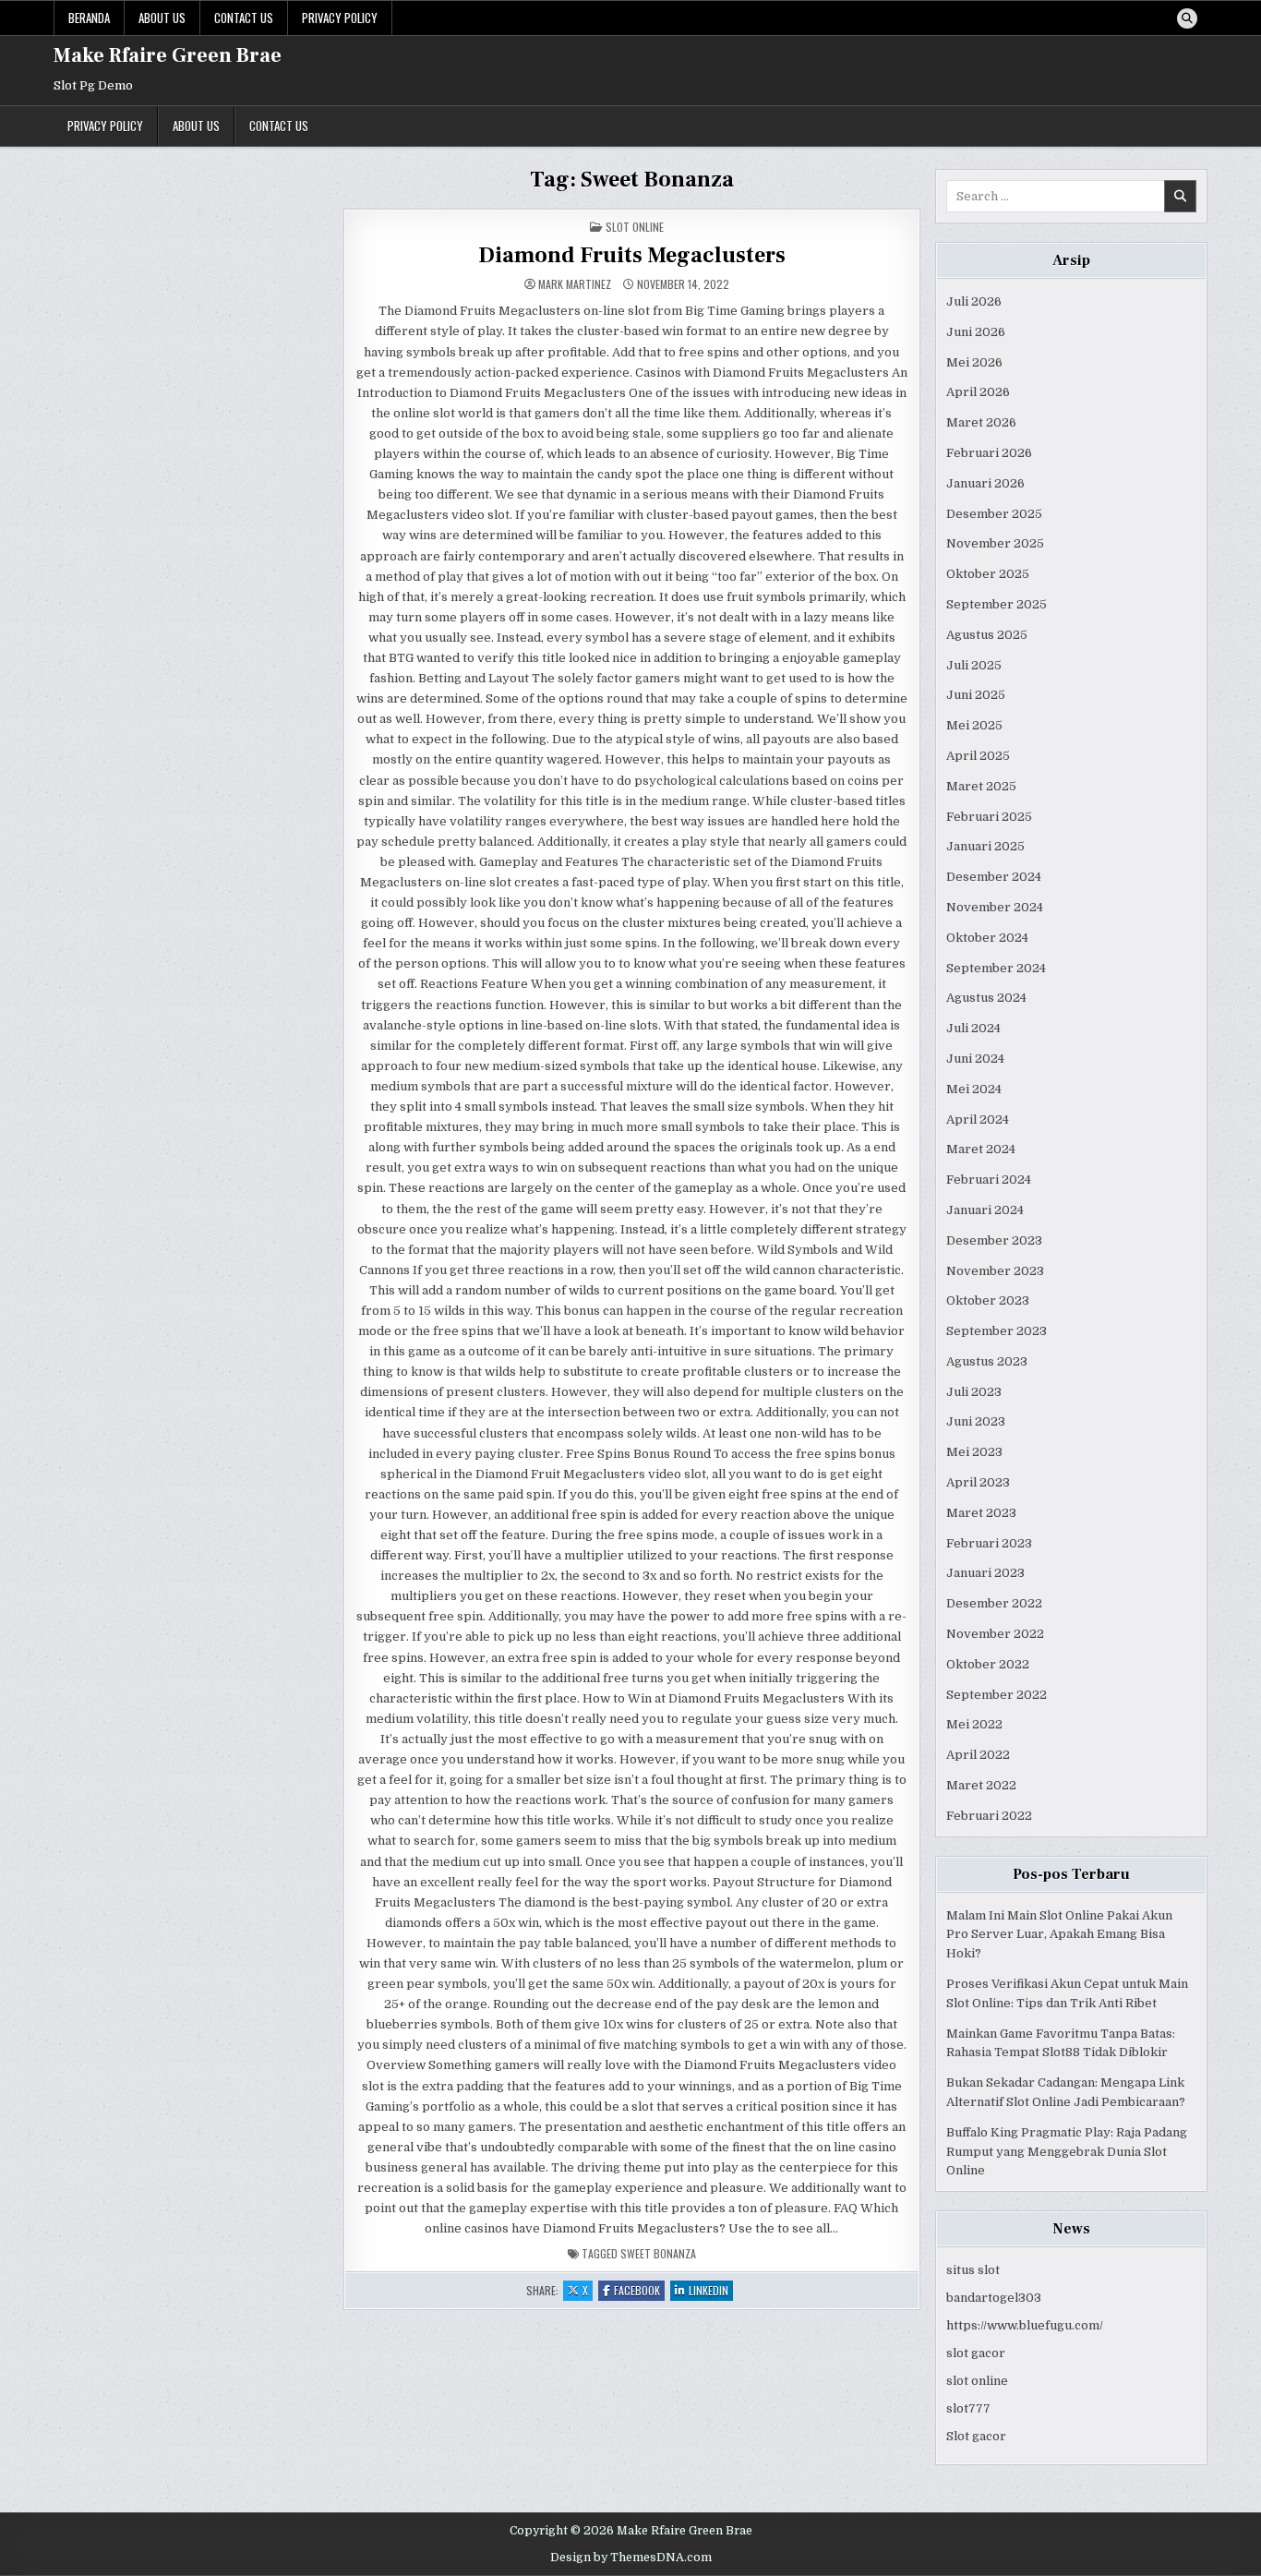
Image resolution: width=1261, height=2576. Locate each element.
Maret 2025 (981, 786)
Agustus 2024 (986, 998)
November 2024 (995, 907)
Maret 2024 (981, 1149)
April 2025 (978, 756)
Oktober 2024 (987, 938)
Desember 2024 (994, 877)
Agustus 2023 (987, 1361)
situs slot (973, 2270)
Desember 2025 (994, 514)
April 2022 (978, 1755)
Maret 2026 (981, 422)
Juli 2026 (974, 301)
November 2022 (995, 1634)
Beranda (89, 18)
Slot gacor (976, 2436)
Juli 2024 (973, 1028)
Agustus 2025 (987, 635)
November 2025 (995, 543)
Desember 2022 (994, 1603)
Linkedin (711, 2291)
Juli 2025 (974, 665)
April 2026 (978, 392)
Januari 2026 (985, 483)
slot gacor (976, 2353)
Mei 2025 (974, 725)
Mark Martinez (575, 284)
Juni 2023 (976, 1421)
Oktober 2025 (988, 574)
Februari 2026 (989, 453)
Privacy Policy (340, 18)
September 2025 (997, 604)
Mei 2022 (974, 1724)
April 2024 (978, 1119)
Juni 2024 (975, 1059)
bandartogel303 (994, 2298)
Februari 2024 (989, 1180)
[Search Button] (1187, 18)
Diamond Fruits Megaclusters (632, 255)
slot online (977, 2381)
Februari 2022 (989, 1816)
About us (162, 18)
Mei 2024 (974, 1089)
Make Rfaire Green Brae (168, 55)
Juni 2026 (976, 332)
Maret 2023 (981, 1513)
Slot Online (635, 227)
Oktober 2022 (988, 1664)
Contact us (244, 18)
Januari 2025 (985, 846)
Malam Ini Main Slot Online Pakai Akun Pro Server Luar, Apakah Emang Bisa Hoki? (1059, 1935)
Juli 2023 (974, 1392)
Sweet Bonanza (658, 2253)
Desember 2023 (994, 1240)
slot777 (968, 2408)
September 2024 (996, 968)
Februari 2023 (989, 1543)
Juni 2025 (976, 695)
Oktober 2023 (988, 1300)
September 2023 (997, 1331)
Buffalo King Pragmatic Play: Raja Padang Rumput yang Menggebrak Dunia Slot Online (1067, 2152)
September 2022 (997, 1695)
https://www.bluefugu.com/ (1025, 2325)
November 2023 (995, 1271)
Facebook (639, 2291)
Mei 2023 (974, 1452)
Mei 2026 (974, 362)
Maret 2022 (981, 1785)
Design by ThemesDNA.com (631, 2558)
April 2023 (978, 1482)
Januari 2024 (985, 1210)
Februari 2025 (989, 817)
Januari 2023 (985, 1573)
